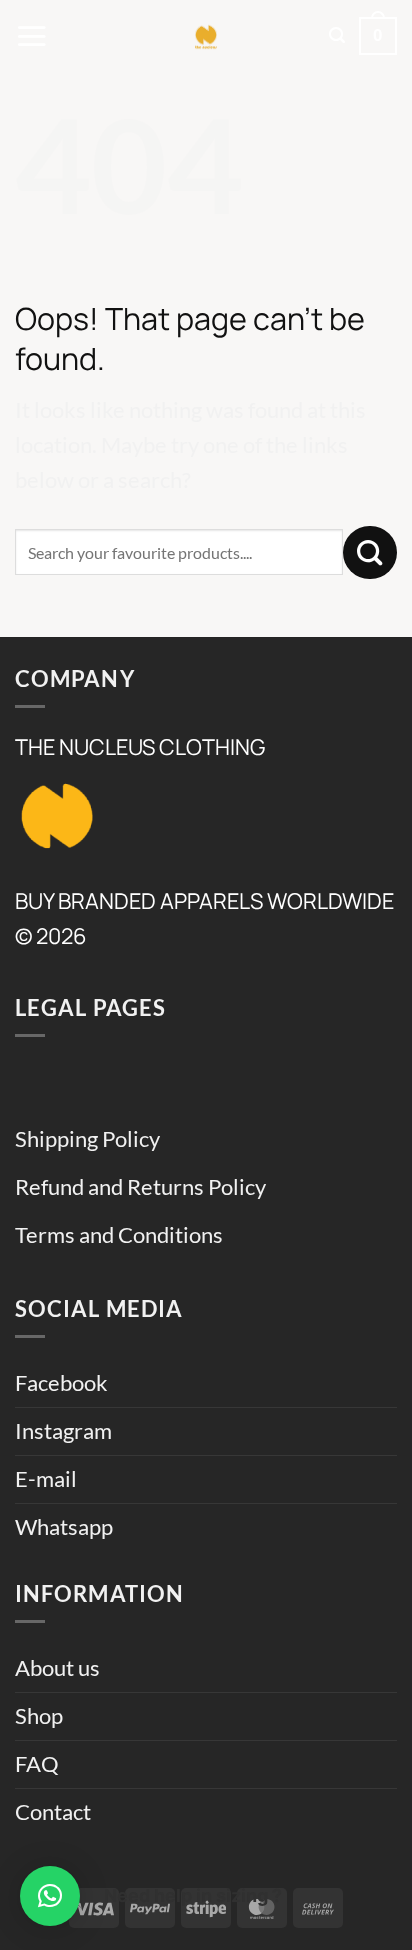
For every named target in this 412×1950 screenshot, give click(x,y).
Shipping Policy (87, 1139)
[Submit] (370, 552)
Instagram (63, 1431)
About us (57, 1668)
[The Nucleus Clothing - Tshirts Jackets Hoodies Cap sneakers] (206, 36)
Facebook (61, 1383)
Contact (53, 1812)
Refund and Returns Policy (140, 1187)
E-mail (46, 1479)
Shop (39, 1716)
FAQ (37, 1764)
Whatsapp (64, 1527)
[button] (31, 36)
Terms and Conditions (119, 1235)
